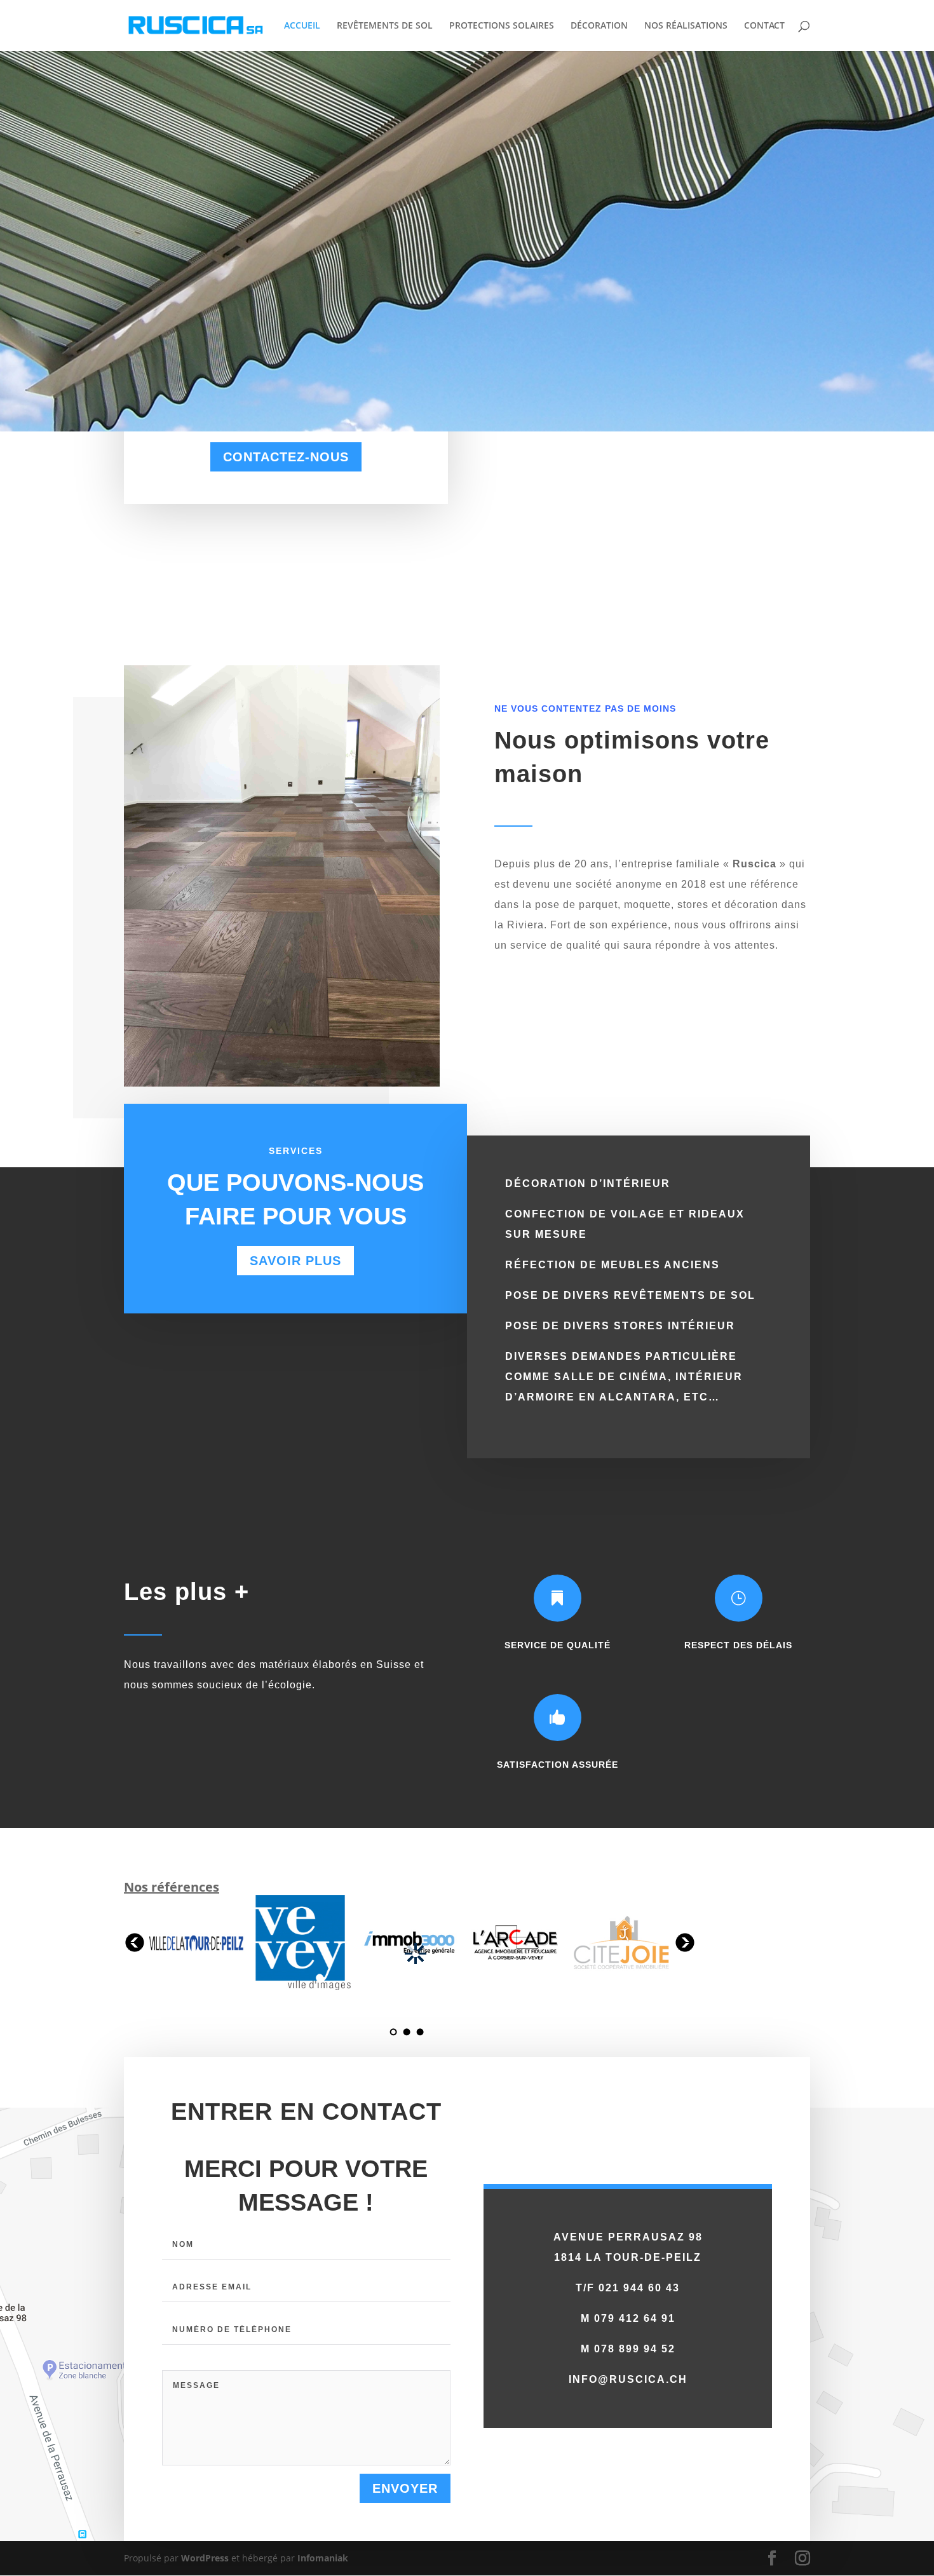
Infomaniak (323, 2558)
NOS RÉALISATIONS (686, 26)
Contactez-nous (286, 457)
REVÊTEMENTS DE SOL (385, 26)
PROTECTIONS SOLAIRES (502, 26)
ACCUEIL (302, 26)
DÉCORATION (599, 26)
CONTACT (764, 26)
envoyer (405, 2488)
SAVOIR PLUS (295, 1261)
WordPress (205, 2558)
